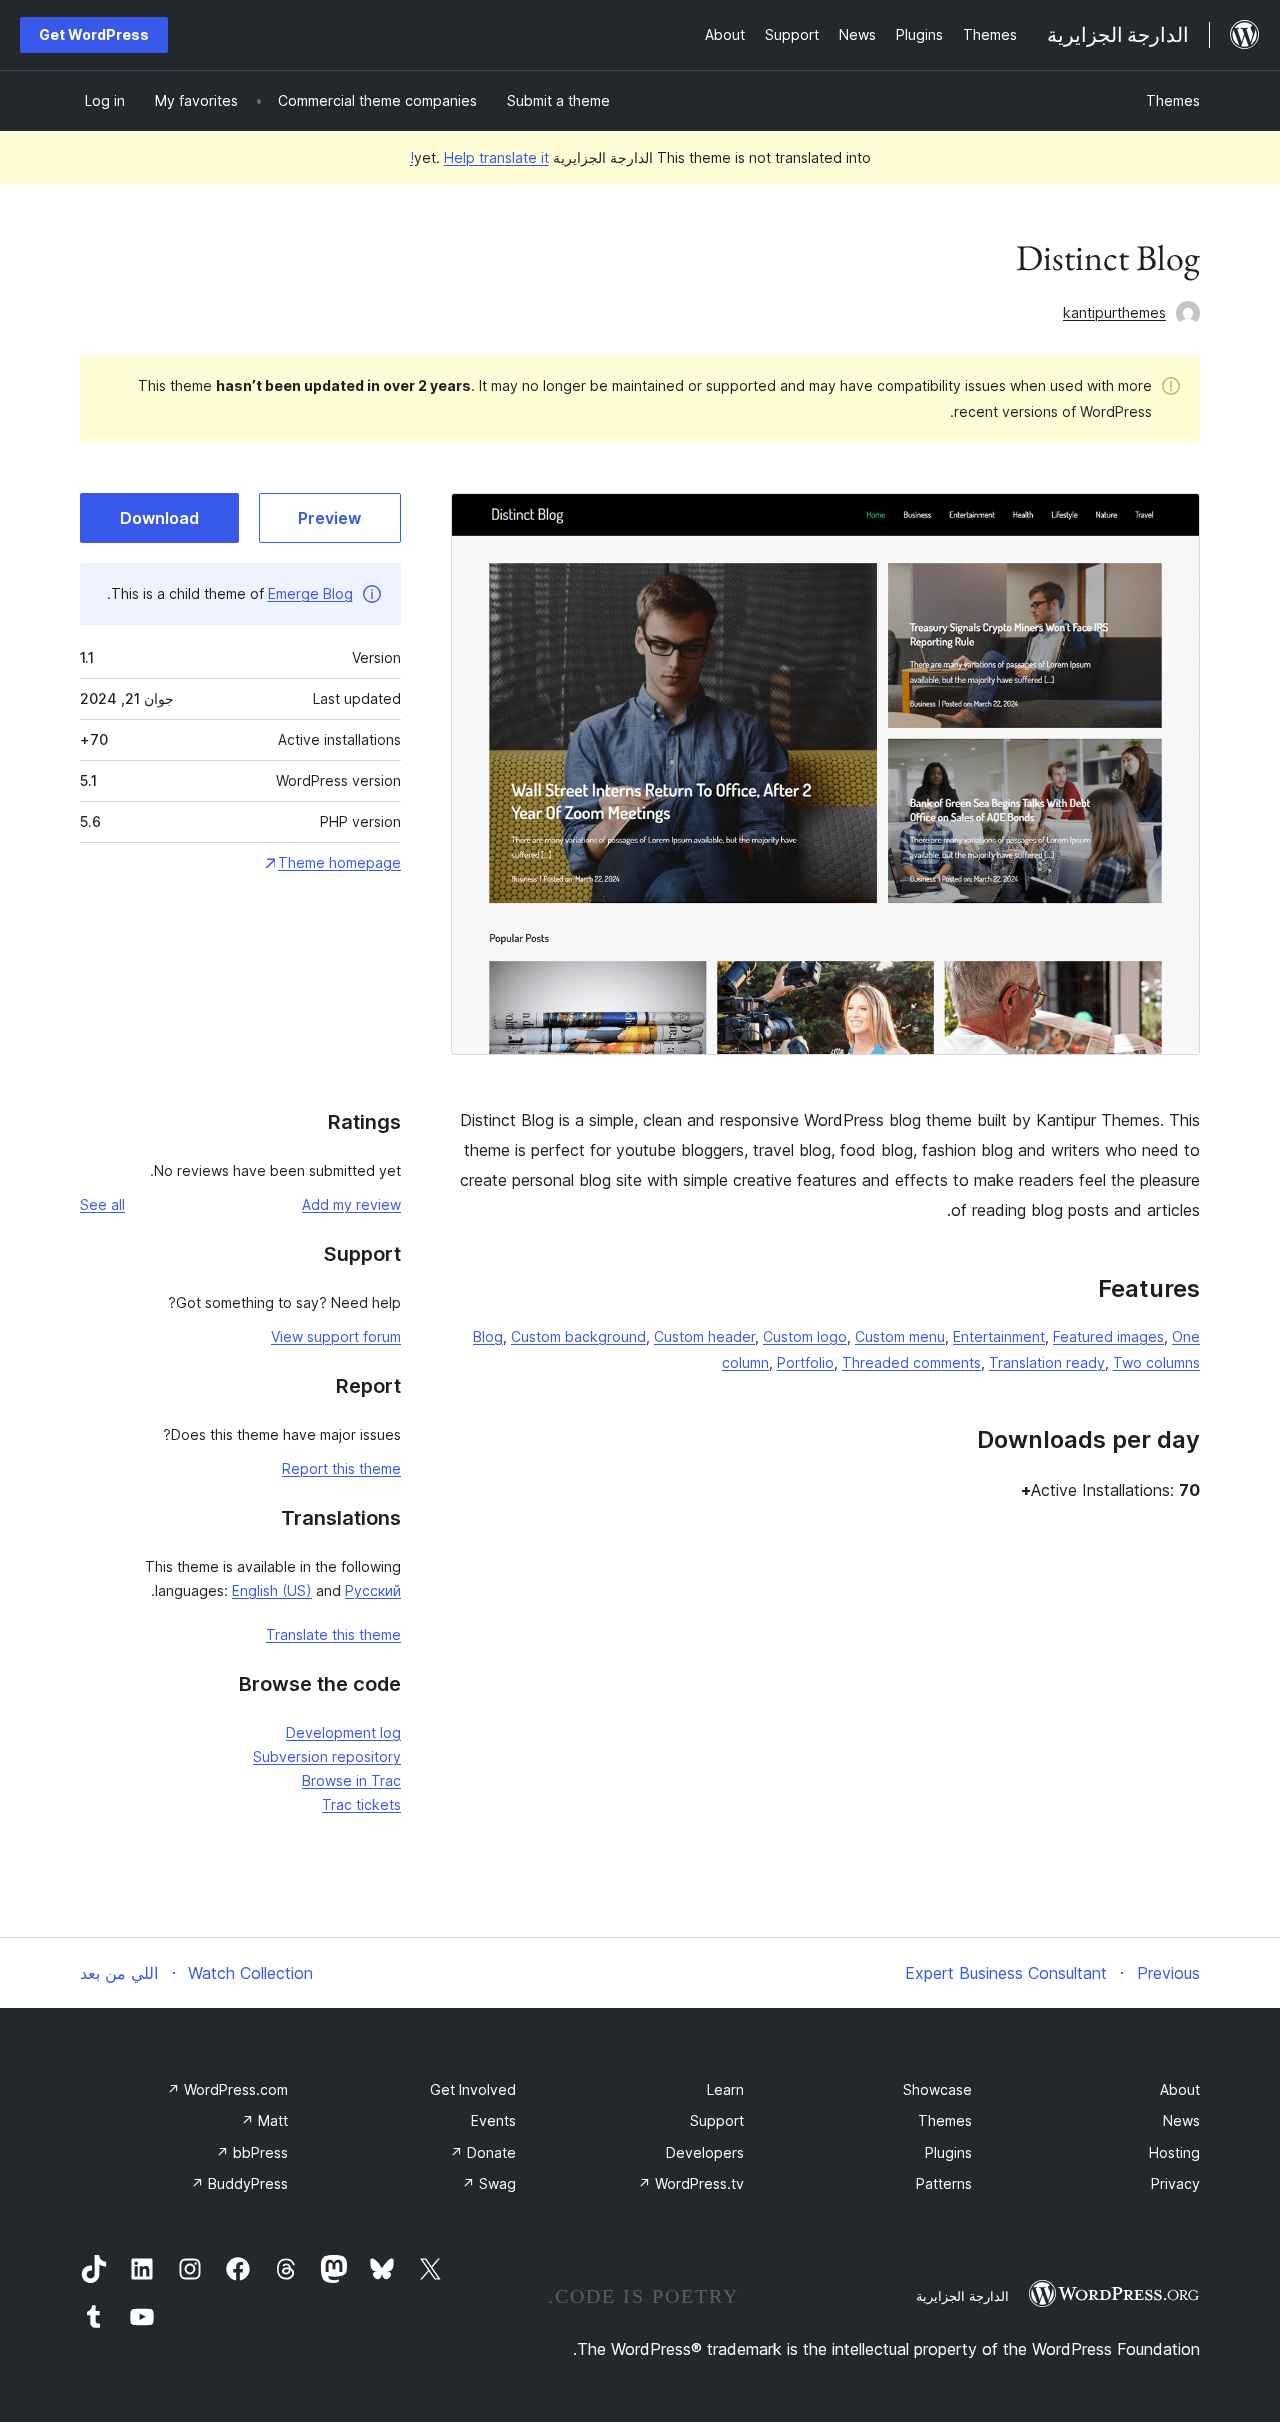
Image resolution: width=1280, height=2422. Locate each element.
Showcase (937, 2089)
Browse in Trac (351, 1780)
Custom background (578, 1336)
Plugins (948, 2152)
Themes (1173, 100)
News (1181, 2120)
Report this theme (341, 1468)
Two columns (1156, 1362)
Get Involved (473, 2089)
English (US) (272, 1590)
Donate (483, 2152)
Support (717, 2120)
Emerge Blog (310, 593)
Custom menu (900, 1336)
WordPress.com (227, 2089)
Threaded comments (911, 1362)
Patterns (944, 2183)
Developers (705, 2152)
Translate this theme (333, 1634)
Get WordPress (94, 34)
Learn (725, 2089)
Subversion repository (327, 1756)
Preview (329, 518)
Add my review (351, 1204)
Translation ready (1047, 1362)
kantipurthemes (1114, 312)
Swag (489, 2183)
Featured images (1108, 1336)
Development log (343, 1732)
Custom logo (805, 1336)
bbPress (252, 2152)
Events (493, 2120)
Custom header (704, 1336)
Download (159, 518)
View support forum (336, 1336)
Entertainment (999, 1336)
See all (102, 1204)
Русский (373, 1590)
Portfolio (805, 1362)
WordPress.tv (691, 2183)
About (1180, 2089)
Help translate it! (479, 157)
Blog (488, 1336)
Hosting (1174, 2152)
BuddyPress (239, 2183)
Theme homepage (339, 862)
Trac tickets (361, 1804)
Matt (264, 2120)
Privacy (1175, 2183)
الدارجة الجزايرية (962, 2296)
